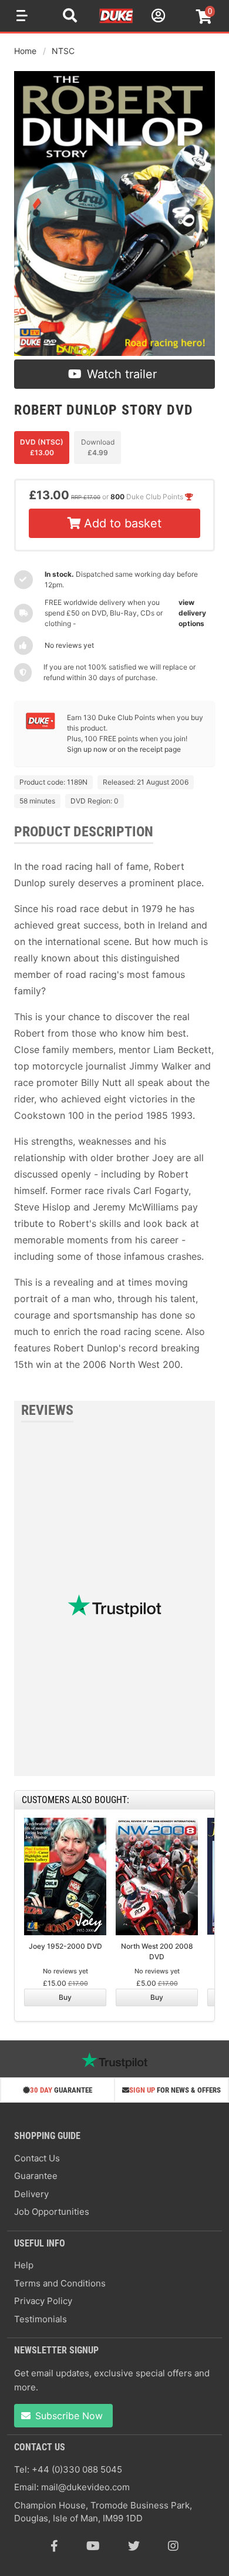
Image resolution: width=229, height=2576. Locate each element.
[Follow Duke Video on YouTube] (93, 2546)
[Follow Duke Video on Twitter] (134, 2546)
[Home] (117, 21)
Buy (65, 1997)
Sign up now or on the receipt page (124, 749)
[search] (70, 17)
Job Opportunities (52, 2212)
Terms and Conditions (60, 2283)
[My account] (157, 17)
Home (25, 51)
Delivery (31, 2194)
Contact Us (37, 2158)
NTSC (63, 51)
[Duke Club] (41, 727)
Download (98, 447)
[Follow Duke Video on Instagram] (173, 2546)
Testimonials (41, 2319)
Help (24, 2265)
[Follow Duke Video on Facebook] (54, 2546)
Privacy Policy (43, 2301)
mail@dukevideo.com (85, 2487)
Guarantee (36, 2176)
